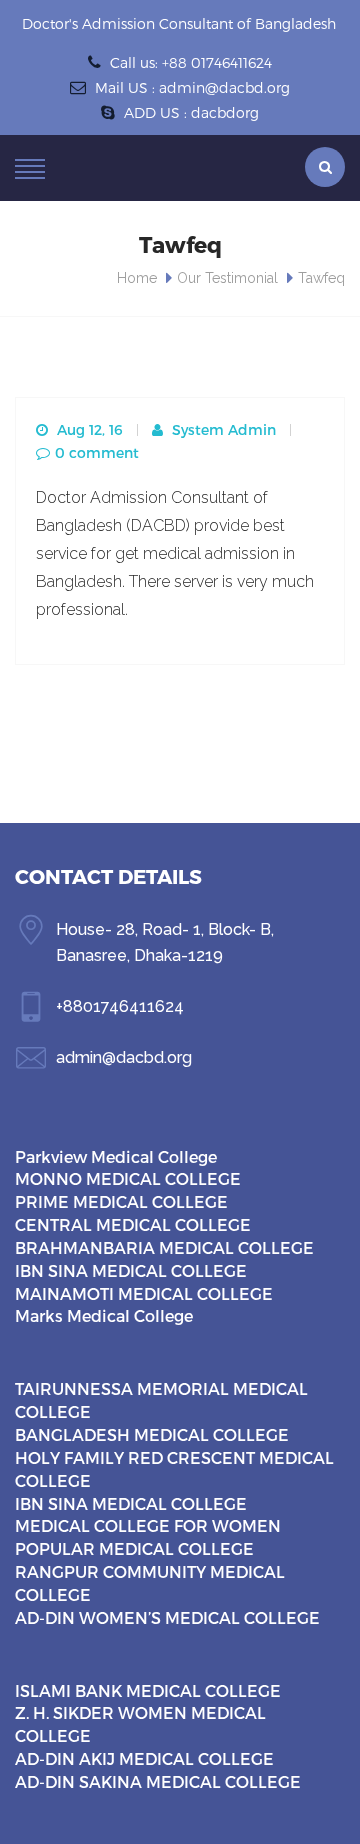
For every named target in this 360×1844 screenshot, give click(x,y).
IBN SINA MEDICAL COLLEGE (131, 1270)
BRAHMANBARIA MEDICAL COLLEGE (164, 1247)
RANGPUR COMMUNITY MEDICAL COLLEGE (150, 1583)
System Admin (222, 429)
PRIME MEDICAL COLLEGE (121, 1201)
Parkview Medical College (116, 1156)
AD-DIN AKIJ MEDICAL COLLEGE (144, 1758)
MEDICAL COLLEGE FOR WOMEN (148, 1525)
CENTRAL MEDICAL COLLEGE (133, 1224)
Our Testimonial (227, 278)
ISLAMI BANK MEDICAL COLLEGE (148, 1690)
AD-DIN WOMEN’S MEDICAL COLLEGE (167, 1617)
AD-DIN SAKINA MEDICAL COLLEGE (158, 1781)
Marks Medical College (104, 1315)
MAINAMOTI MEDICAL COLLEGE (144, 1293)
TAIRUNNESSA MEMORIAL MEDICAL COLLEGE (161, 1400)
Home (137, 278)
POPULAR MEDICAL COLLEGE (134, 1548)
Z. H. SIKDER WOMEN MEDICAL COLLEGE (140, 1724)
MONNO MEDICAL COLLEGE (128, 1178)
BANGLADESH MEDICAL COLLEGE (152, 1434)
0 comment (97, 452)
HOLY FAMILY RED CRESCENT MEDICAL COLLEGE (174, 1469)
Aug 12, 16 (88, 429)
